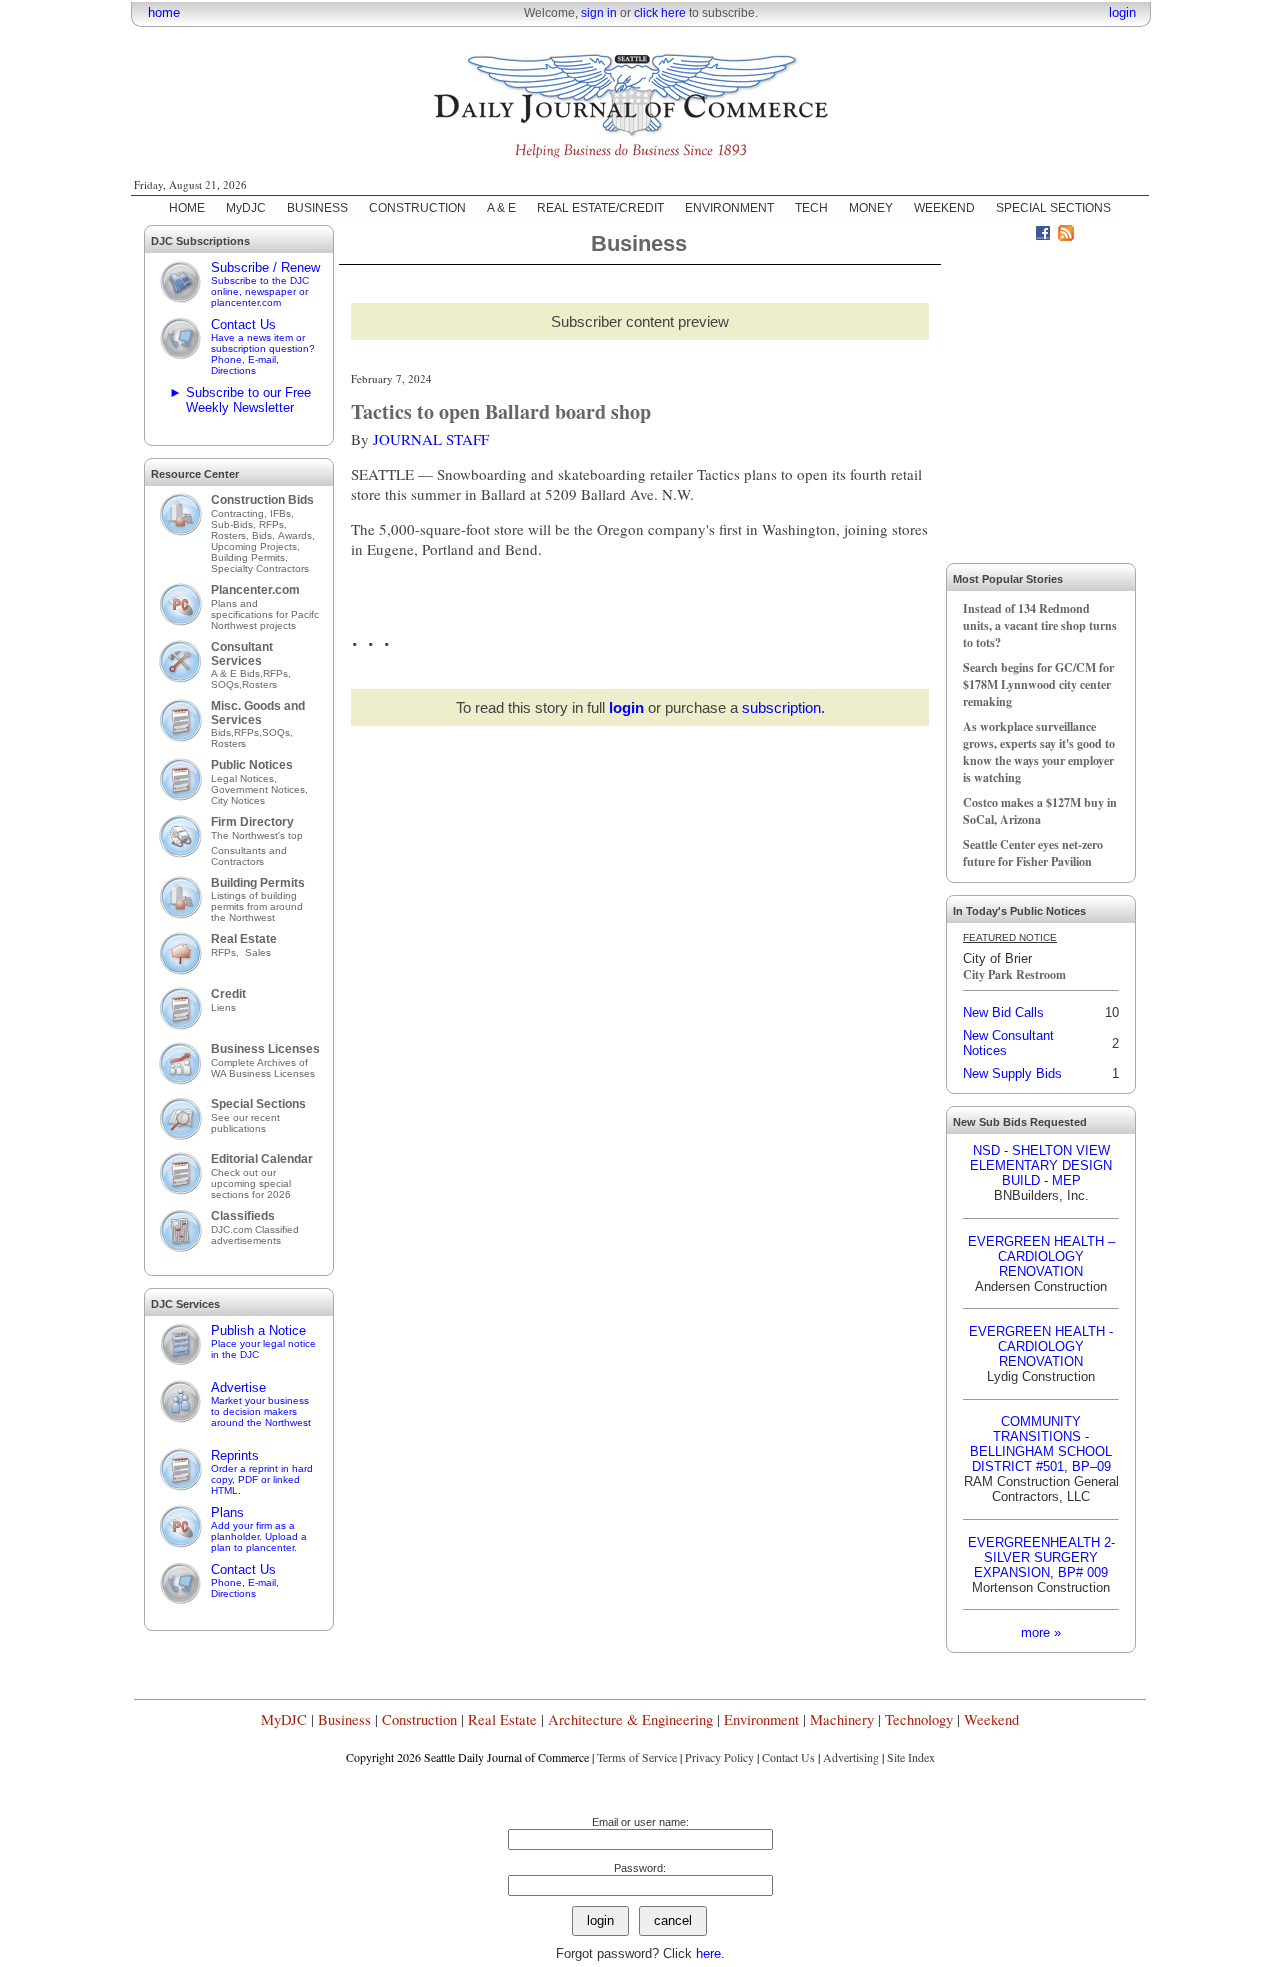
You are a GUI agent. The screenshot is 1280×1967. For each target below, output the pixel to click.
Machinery (842, 1719)
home (164, 12)
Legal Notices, (245, 778)
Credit (228, 994)
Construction (419, 1719)
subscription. (783, 707)
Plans (259, 1529)
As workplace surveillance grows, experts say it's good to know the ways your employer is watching (1039, 752)
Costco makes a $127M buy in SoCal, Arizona (1040, 811)
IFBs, (283, 513)
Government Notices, (261, 789)
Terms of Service (637, 1757)
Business (344, 1719)
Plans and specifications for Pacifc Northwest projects (265, 614)
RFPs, (274, 524)
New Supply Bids (1012, 1073)
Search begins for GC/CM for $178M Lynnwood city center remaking (1038, 684)
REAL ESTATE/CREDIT (600, 208)
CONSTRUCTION (417, 208)
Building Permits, (251, 557)
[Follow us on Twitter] (1020, 236)
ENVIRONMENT (729, 208)
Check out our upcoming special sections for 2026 (251, 1183)
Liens (223, 1007)
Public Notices (252, 765)
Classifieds (243, 1216)
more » (1041, 1632)
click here (660, 13)
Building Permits (258, 883)
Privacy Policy (719, 1757)
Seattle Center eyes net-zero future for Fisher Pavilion (1033, 853)
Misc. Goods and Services (258, 713)
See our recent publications (245, 1123)
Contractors (237, 861)
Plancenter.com (255, 590)
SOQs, (226, 684)
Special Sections (258, 1104)
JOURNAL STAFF (431, 439)
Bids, (265, 535)
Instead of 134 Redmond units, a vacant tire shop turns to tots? (1040, 625)
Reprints (262, 1472)
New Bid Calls (1003, 1012)
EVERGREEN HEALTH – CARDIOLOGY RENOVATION (1041, 1256)
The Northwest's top (257, 835)
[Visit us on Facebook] (1043, 236)
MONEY (871, 208)
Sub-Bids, (235, 524)
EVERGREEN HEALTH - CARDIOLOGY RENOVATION (1041, 1346)
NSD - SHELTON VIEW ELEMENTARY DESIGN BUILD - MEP (1041, 1165)
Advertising (851, 1757)
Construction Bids (262, 500)
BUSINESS (317, 208)
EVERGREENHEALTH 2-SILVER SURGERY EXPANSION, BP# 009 (1041, 1557)
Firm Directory (252, 822)
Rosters (259, 684)
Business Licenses (265, 1049)
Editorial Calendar (262, 1159)
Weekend (991, 1719)
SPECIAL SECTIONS (1053, 208)
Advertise (261, 1404)
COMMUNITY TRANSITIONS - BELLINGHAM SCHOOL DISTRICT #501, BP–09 (1041, 1444)
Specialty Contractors (261, 568)
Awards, (296, 535)
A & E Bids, (237, 673)
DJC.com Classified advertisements (255, 1235)
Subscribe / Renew (265, 284)
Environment (761, 1719)
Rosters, (231, 535)
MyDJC (246, 208)
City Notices (238, 800)
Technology (919, 1719)
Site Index (911, 1757)
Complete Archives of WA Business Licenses (263, 1068)
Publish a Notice (263, 1341)
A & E (501, 208)
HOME (187, 208)
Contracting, (240, 513)
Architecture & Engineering (630, 1719)
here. (710, 1953)
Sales (258, 952)
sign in (599, 13)
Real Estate (244, 939)
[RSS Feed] (1066, 236)
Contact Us (263, 346)
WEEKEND (944, 208)
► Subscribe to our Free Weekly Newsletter (240, 400)
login (1122, 12)
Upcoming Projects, (255, 546)
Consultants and (249, 850)
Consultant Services (242, 654)
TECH (811, 208)
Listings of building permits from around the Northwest (257, 906)
